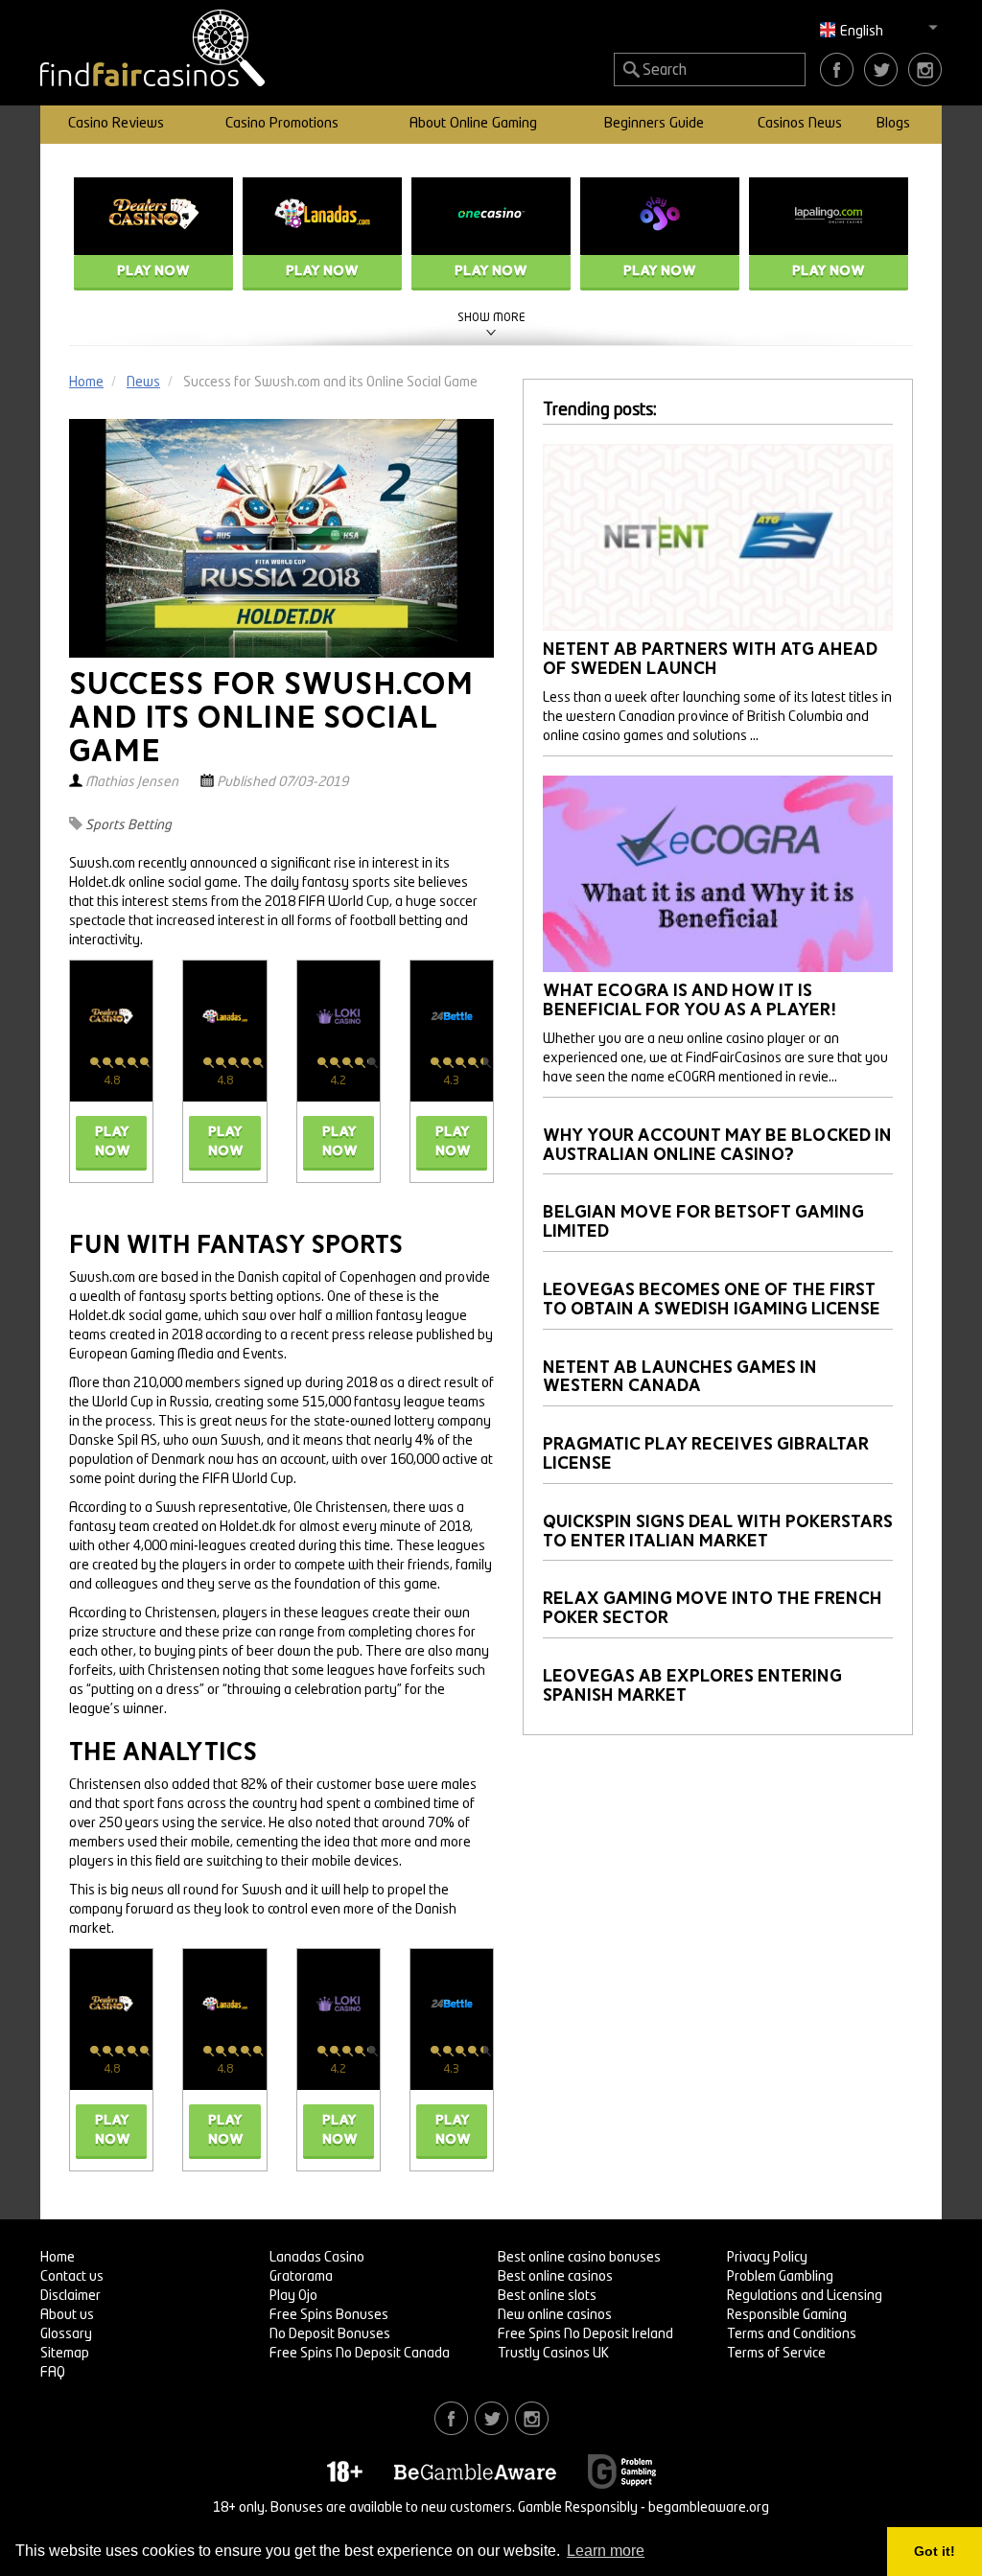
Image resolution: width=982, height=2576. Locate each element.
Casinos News (800, 124)
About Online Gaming (473, 124)
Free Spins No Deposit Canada (360, 2354)
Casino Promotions (282, 124)
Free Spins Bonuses (329, 2315)
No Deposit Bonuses (330, 2334)
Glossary (66, 2334)
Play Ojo (293, 2296)
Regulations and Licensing (805, 2296)
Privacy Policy (767, 2258)
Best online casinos (555, 2277)
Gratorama (301, 2277)
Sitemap (65, 2354)
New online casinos (555, 2315)
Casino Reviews (116, 124)
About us (67, 2315)
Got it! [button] (935, 2551)
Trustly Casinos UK (553, 2354)
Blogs (893, 124)
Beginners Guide (654, 124)
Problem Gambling (780, 2277)
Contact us (72, 2277)
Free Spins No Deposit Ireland (585, 2334)
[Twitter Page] (881, 69)
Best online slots (547, 2296)
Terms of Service (776, 2354)
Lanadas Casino (317, 2258)
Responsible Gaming (787, 2315)
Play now (153, 271)
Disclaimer (70, 2296)
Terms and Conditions (792, 2334)
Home (58, 2258)
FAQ (53, 2373)
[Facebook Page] (837, 69)
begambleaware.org (709, 2508)
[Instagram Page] (925, 69)
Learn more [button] (606, 2551)
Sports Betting (129, 825)
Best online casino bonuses (579, 2258)
